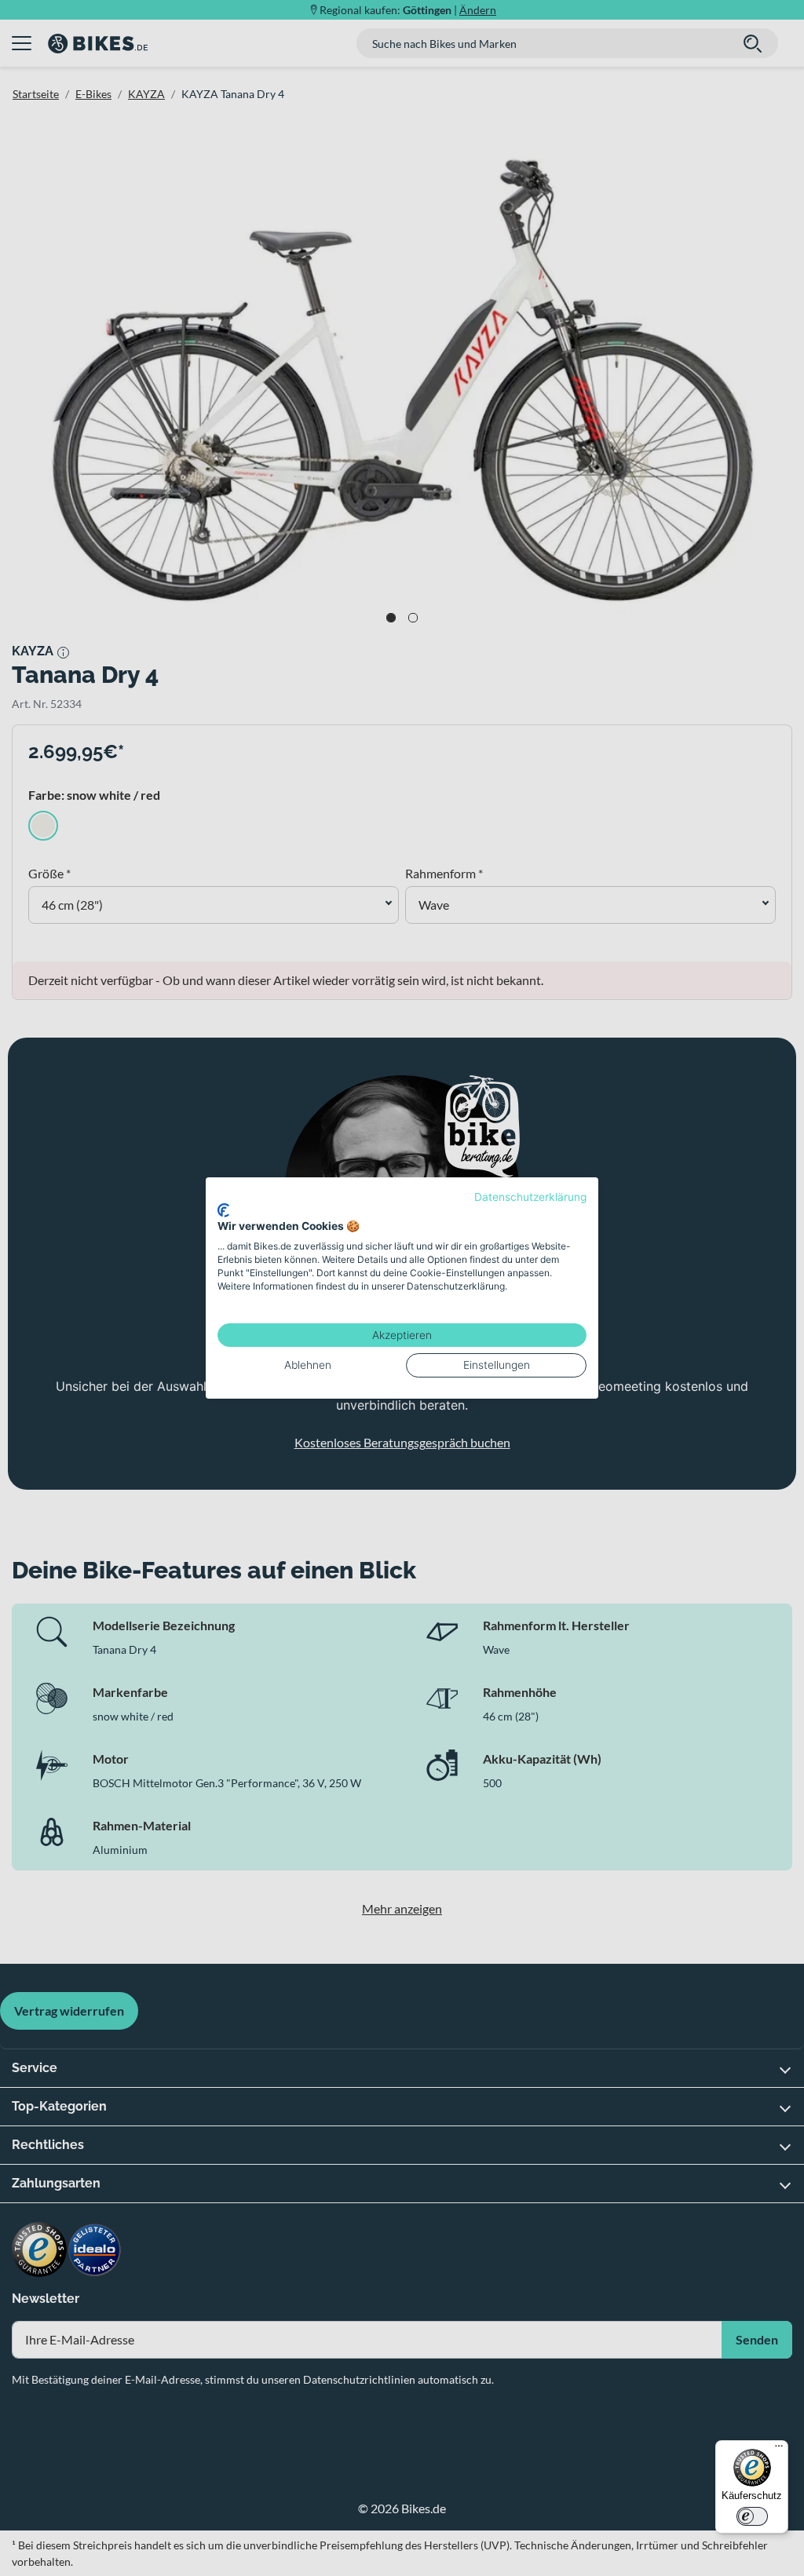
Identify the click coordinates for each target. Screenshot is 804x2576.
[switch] (752, 2516)
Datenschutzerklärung (530, 1197)
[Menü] (779, 2450)
